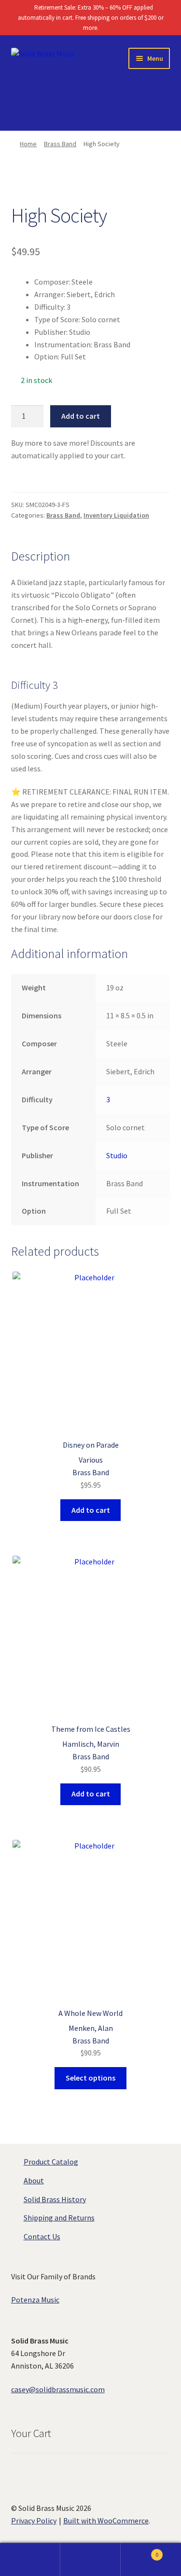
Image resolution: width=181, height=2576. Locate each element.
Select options (90, 2078)
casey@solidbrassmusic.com (58, 2389)
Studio (117, 1155)
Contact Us (42, 2236)
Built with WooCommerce (106, 2521)
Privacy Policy (34, 2521)
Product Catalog (51, 2162)
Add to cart (81, 416)
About (34, 2180)
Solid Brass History (55, 2199)
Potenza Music (35, 2300)
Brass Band (60, 144)
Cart (139, 2551)
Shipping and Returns (59, 2218)
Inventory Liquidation (116, 515)
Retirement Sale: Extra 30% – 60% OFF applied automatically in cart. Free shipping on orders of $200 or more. (91, 18)
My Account (30, 2560)
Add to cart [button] (91, 1510)
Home (28, 144)
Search (90, 2560)
